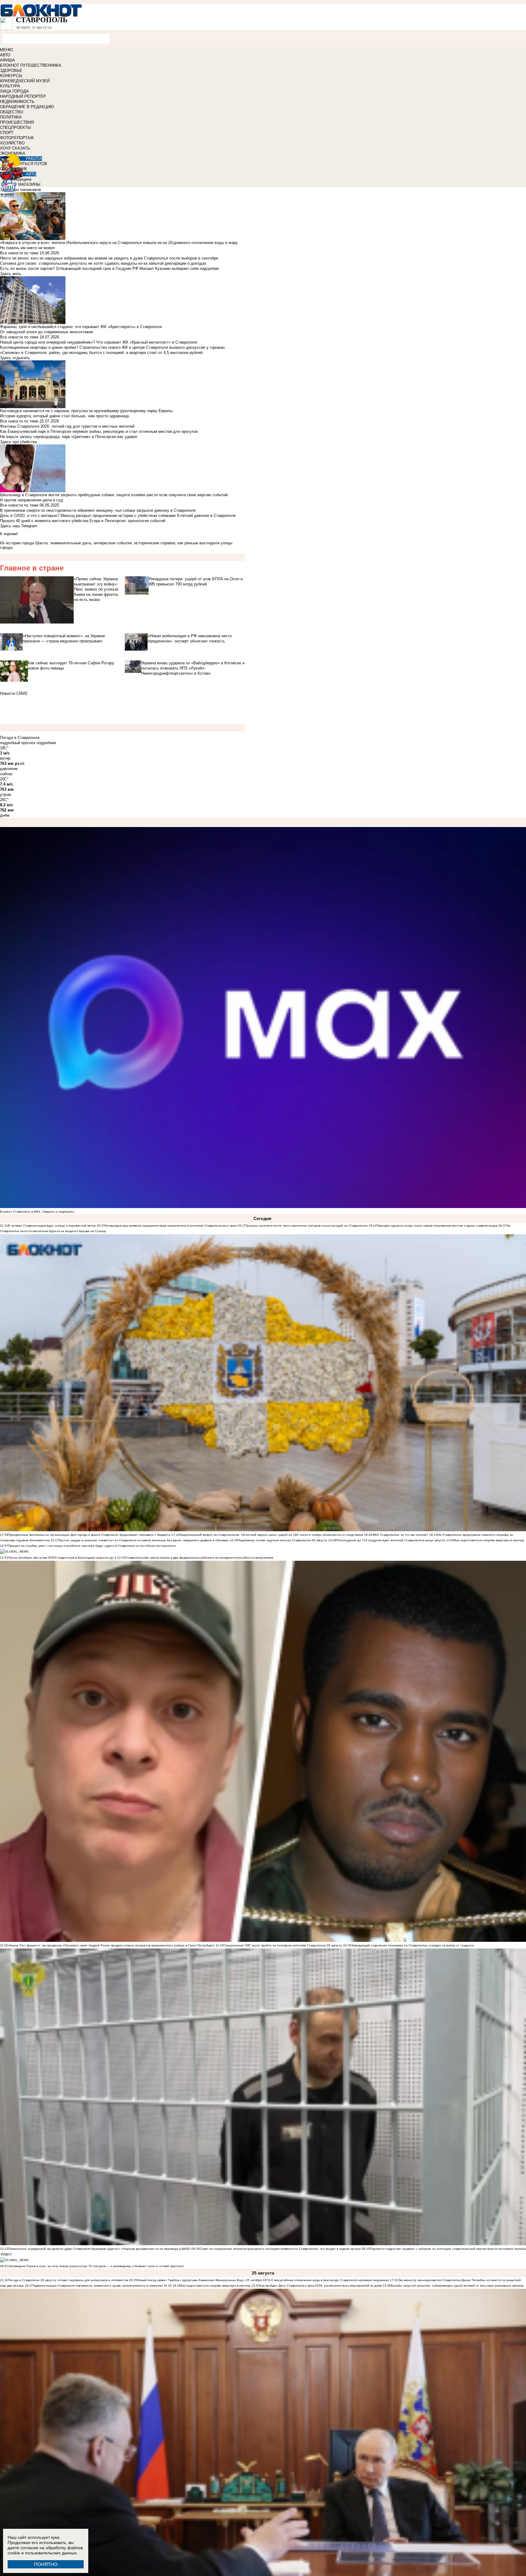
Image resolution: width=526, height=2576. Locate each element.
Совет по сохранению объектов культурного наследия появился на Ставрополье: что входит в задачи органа (280, 2249)
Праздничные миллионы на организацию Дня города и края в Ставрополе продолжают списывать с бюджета (89, 1535)
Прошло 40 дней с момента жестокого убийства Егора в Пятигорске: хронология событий (83, 521)
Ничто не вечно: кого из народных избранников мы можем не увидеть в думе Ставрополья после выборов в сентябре (109, 258)
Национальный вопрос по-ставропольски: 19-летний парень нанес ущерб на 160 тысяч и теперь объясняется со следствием (271, 1535)
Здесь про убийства (18, 442)
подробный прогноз (18, 743)
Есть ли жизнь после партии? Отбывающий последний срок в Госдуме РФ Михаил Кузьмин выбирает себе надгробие (109, 269)
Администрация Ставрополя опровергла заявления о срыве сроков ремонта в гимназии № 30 (102, 2286)
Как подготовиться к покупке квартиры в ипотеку (489, 1540)
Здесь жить (11, 274)
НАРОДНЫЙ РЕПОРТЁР (23, 96)
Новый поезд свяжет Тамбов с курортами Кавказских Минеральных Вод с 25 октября (200, 2280)
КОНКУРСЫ (11, 76)
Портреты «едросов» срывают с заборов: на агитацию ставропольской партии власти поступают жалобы (448, 2249)
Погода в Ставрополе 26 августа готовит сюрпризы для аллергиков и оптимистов (68, 2280)
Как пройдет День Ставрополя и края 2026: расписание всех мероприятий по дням (321, 2286)
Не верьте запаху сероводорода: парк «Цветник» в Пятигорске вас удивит (69, 437)
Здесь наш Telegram (19, 526)
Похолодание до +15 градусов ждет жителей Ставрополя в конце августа (391, 1540)
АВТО (5, 55)
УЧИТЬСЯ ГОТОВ (31, 164)
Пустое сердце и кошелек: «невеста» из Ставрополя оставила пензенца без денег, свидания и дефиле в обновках (144, 1540)
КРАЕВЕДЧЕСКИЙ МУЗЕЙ (25, 81)
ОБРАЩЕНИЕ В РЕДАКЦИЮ (27, 107)
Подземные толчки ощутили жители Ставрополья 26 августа (282, 1540)
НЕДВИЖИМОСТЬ (17, 102)
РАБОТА (34, 159)
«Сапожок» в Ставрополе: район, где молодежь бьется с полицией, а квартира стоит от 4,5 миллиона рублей (101, 353)
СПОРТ (7, 133)
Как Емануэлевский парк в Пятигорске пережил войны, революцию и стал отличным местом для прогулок (99, 431)
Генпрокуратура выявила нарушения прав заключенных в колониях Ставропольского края (171, 1226)
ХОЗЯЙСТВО (12, 143)
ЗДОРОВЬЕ (11, 71)
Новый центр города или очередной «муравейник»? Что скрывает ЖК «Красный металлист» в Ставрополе (99, 342)
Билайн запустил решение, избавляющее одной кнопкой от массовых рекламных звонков (457, 2286)
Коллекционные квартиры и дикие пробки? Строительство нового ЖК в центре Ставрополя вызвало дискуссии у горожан (112, 347)
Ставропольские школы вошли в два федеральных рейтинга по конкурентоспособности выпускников (199, 1558)
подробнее (46, 743)
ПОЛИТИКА (11, 117)
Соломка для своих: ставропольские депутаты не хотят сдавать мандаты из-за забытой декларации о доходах (103, 263)
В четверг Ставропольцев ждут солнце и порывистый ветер (52, 1226)
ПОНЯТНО (46, 2564)
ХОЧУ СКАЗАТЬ (15, 148)
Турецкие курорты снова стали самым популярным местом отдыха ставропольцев (437, 1226)
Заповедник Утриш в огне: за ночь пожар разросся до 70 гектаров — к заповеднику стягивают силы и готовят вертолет (96, 2266)
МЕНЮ (6, 50)
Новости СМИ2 (14, 693)
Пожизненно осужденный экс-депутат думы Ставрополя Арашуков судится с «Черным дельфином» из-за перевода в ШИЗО (99, 2249)
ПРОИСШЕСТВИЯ (17, 122)
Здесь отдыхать (15, 358)
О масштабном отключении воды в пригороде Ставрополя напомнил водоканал (330, 2280)
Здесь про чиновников (21, 190)
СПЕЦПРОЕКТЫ (16, 127)
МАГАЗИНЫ (29, 184)
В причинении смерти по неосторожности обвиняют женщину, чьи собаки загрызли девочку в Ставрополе (98, 510)
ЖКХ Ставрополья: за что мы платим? (401, 1535)
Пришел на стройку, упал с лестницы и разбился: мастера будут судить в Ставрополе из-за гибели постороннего (92, 1546)
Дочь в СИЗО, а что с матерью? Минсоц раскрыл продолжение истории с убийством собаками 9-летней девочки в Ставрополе (118, 516)
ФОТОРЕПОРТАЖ (17, 138)
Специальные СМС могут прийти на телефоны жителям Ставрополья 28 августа (283, 1945)
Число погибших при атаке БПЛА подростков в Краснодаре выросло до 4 (62, 1558)
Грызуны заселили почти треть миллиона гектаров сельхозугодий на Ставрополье (307, 1226)
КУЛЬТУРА (10, 86)
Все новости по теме (19, 253)
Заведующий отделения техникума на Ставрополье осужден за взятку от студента (412, 1945)
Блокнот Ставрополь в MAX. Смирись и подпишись (37, 1212)
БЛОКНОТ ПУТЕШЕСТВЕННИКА (31, 65)
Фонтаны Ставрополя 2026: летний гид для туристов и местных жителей (67, 426)
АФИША (7, 60)
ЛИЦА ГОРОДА (14, 91)
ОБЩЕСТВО (12, 112)
